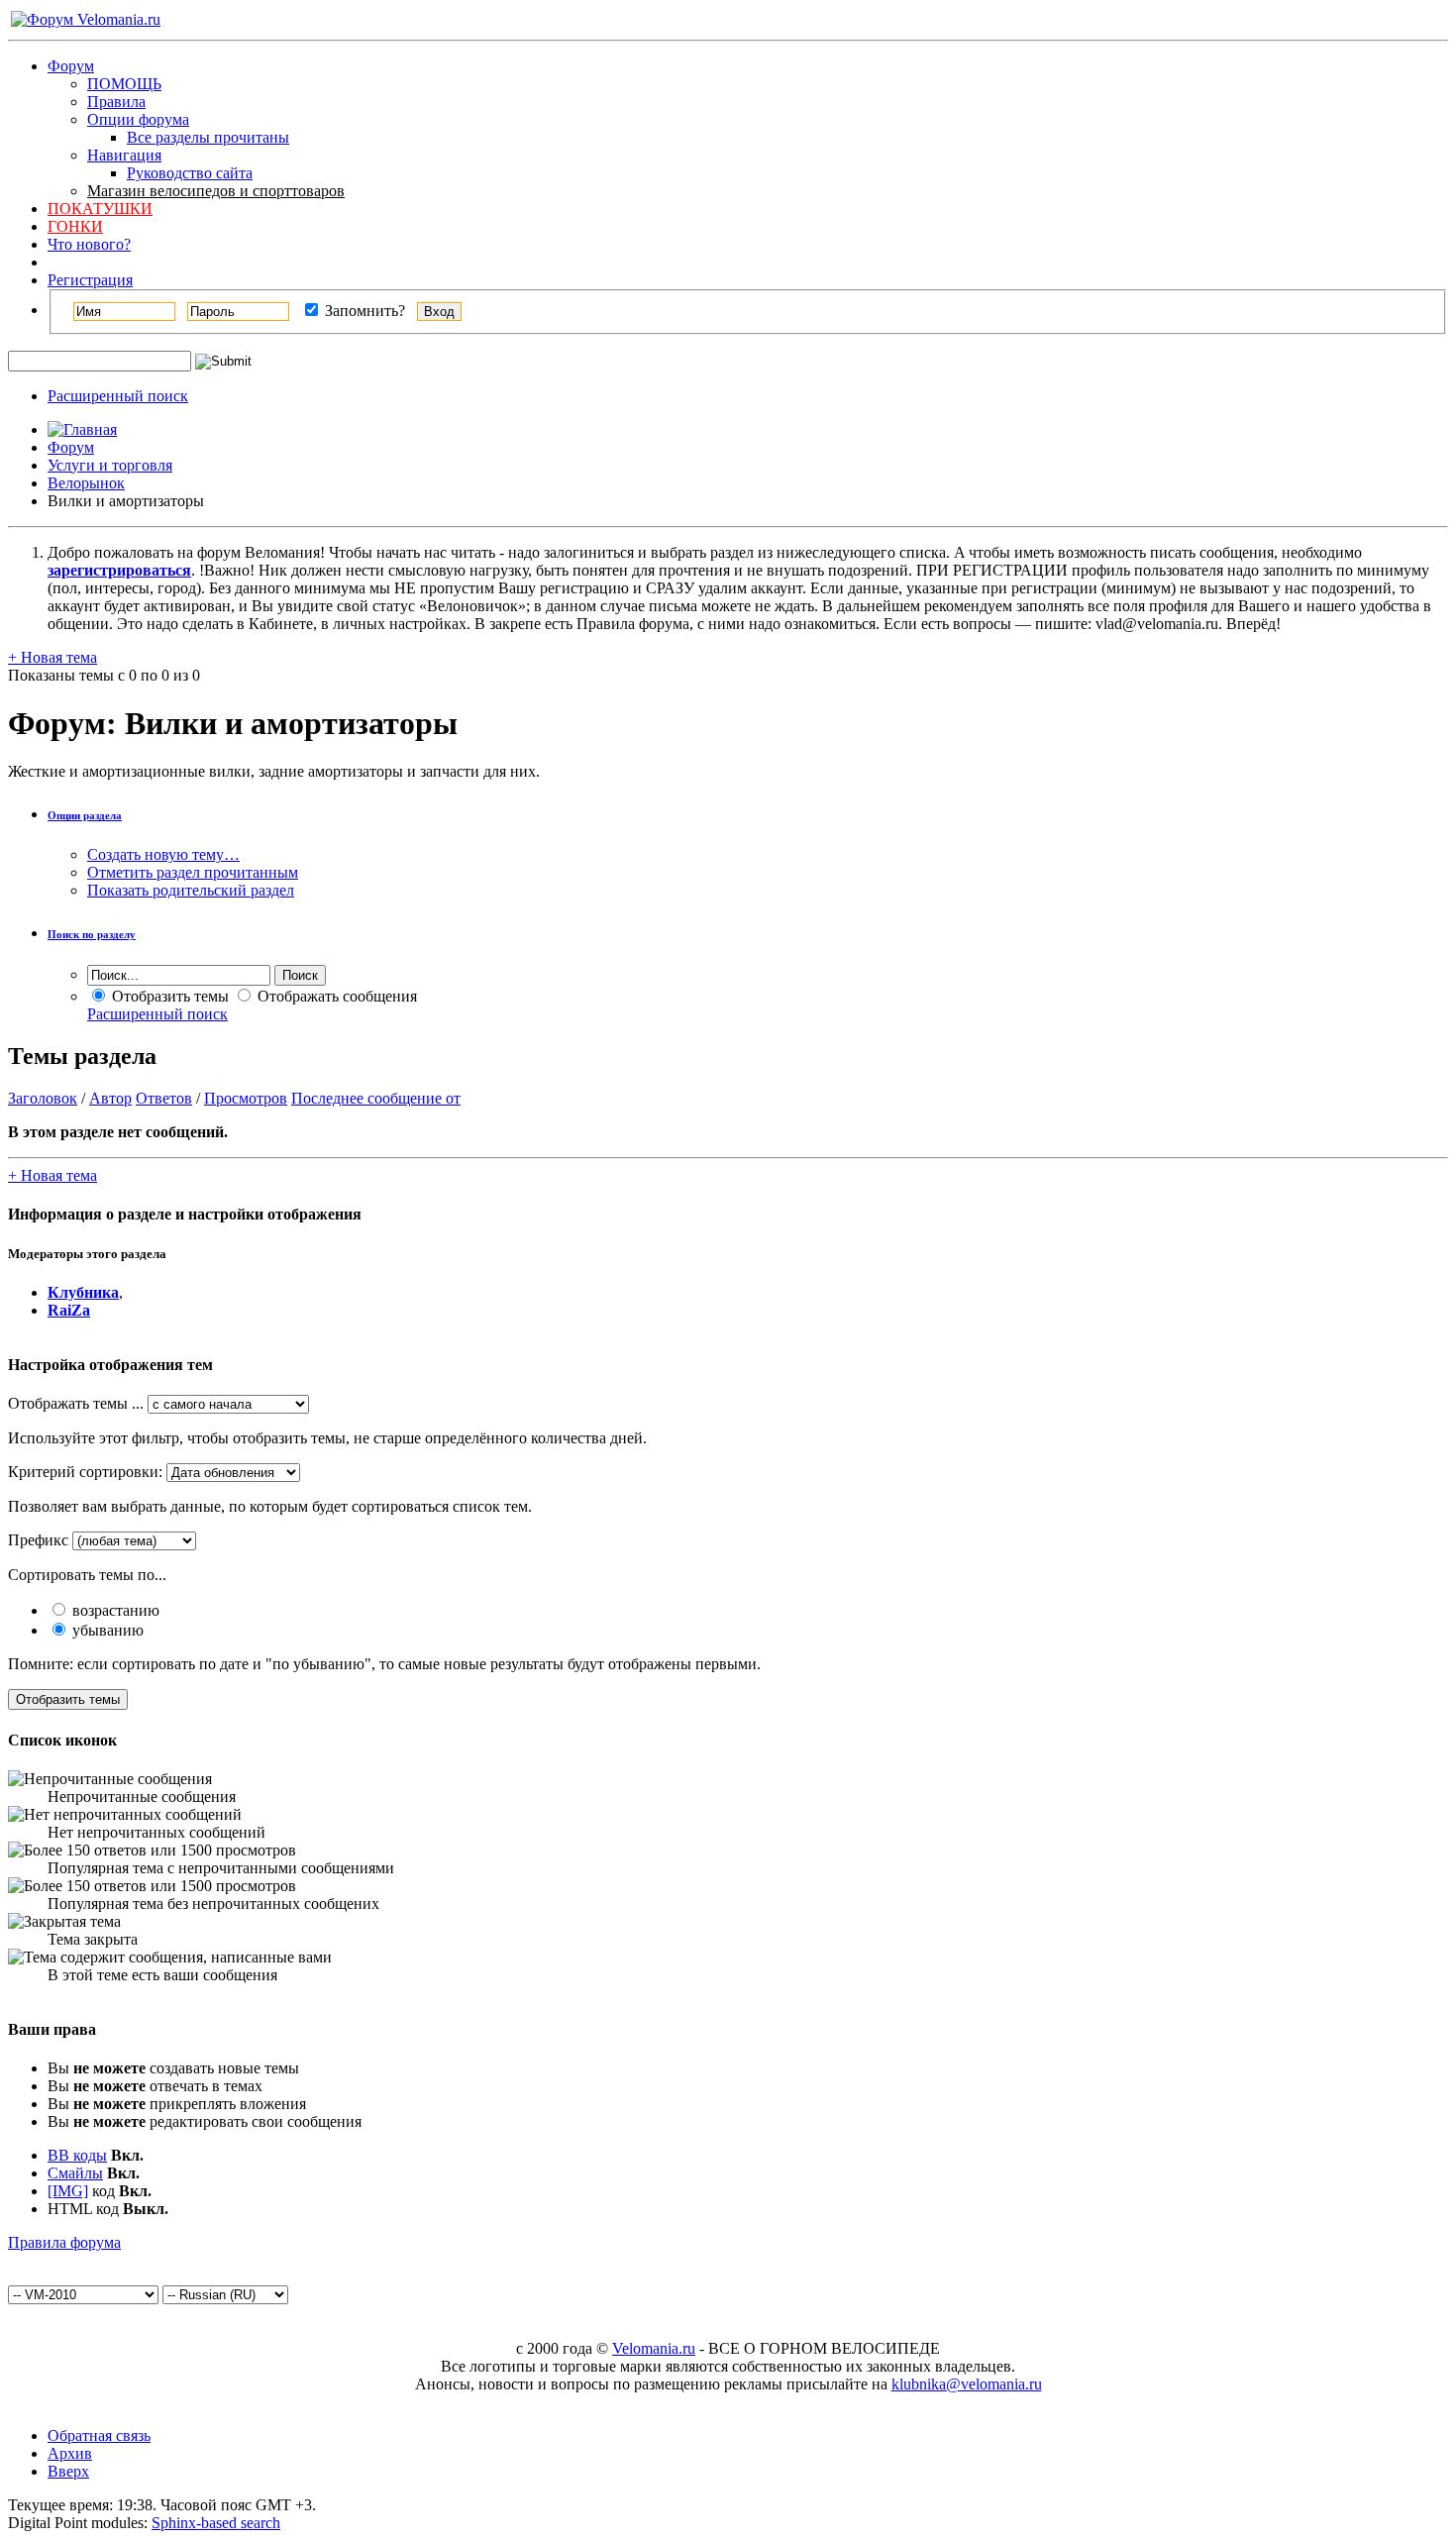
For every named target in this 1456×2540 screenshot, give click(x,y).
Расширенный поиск (118, 396)
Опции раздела (85, 815)
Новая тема (52, 657)
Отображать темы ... (76, 1403)
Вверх (68, 2471)
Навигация (124, 155)
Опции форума (138, 119)
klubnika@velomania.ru (967, 2384)
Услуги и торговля (110, 465)
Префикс (38, 1540)
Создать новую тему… (163, 854)
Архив (70, 2453)
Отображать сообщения (335, 996)
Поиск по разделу (92, 934)
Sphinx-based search (216, 2523)
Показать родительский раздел (191, 890)
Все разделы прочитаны (208, 137)
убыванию (106, 1630)
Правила (116, 102)
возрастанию (114, 1610)
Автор (110, 1098)
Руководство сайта (190, 173)
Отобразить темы (168, 996)
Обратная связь (99, 2435)
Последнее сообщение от (376, 1098)
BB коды (77, 2155)
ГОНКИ (75, 226)
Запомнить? (363, 311)
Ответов (164, 1098)
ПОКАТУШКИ (100, 209)
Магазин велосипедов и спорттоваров (216, 191)
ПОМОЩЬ (124, 84)
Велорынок (86, 483)
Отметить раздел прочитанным (193, 872)
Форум (71, 66)
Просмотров (246, 1098)
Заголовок (43, 1098)
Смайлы (75, 2173)
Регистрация (90, 280)
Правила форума (64, 2242)
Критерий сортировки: (85, 1472)
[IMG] (68, 2191)
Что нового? (89, 244)
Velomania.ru (654, 2348)
